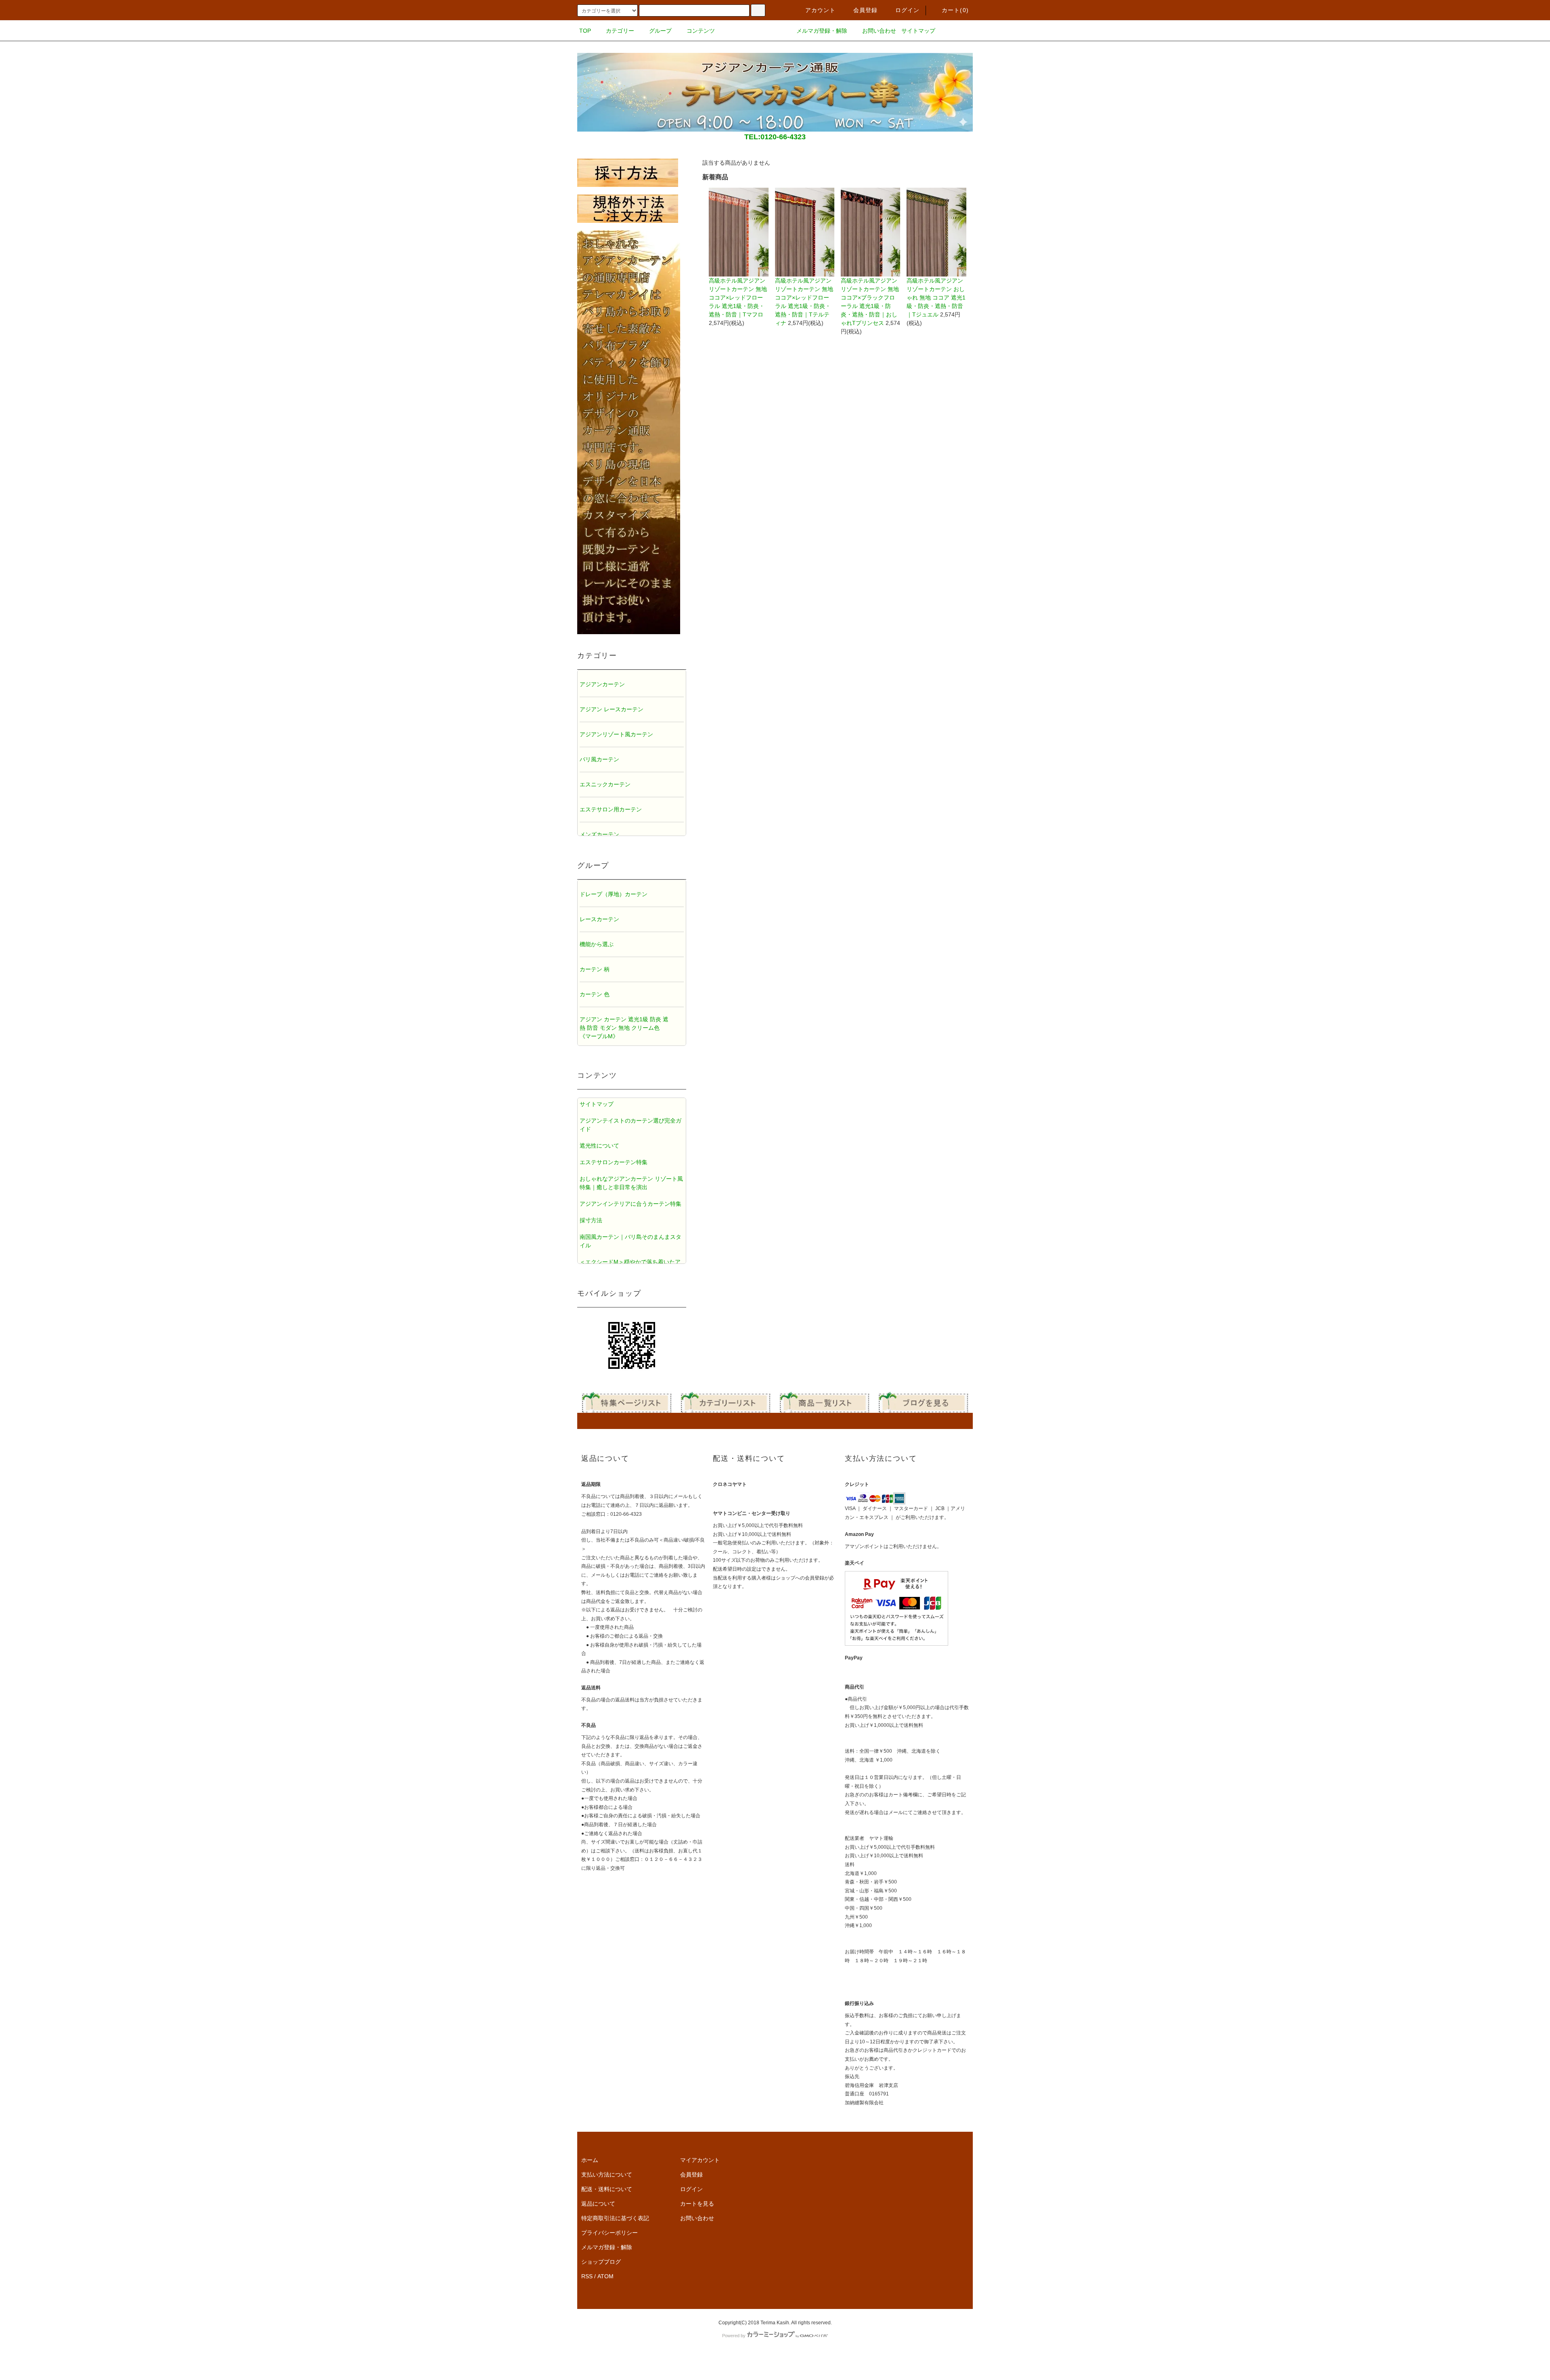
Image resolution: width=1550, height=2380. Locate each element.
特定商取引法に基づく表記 (615, 2218)
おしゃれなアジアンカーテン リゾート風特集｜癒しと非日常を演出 (631, 1183)
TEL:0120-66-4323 (775, 137)
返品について (598, 2204)
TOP (585, 31)
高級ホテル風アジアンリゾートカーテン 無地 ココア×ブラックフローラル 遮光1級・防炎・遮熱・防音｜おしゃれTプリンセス (870, 302)
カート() (955, 10)
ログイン (908, 10)
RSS (587, 2276)
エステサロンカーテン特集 (614, 1162)
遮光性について (599, 1146)
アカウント (821, 10)
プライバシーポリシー (610, 2233)
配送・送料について (607, 2189)
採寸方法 (591, 1220)
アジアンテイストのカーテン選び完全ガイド (630, 1125)
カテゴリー (620, 31)
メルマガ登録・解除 (822, 31)
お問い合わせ (879, 31)
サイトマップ (918, 31)
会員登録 (866, 10)
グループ (660, 31)
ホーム (590, 2160)
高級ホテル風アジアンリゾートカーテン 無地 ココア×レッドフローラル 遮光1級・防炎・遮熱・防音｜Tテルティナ (804, 302)
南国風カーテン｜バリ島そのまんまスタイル (630, 1241)
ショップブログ (601, 2262)
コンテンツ (701, 31)
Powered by (734, 2336)
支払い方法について (607, 2175)
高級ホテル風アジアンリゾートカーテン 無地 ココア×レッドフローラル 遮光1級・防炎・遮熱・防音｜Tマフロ (738, 297)
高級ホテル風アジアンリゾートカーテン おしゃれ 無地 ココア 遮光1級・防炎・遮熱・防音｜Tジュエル (936, 297)
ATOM (605, 2276)
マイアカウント (700, 2160)
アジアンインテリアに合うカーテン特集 (630, 1204)
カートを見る (697, 2204)
